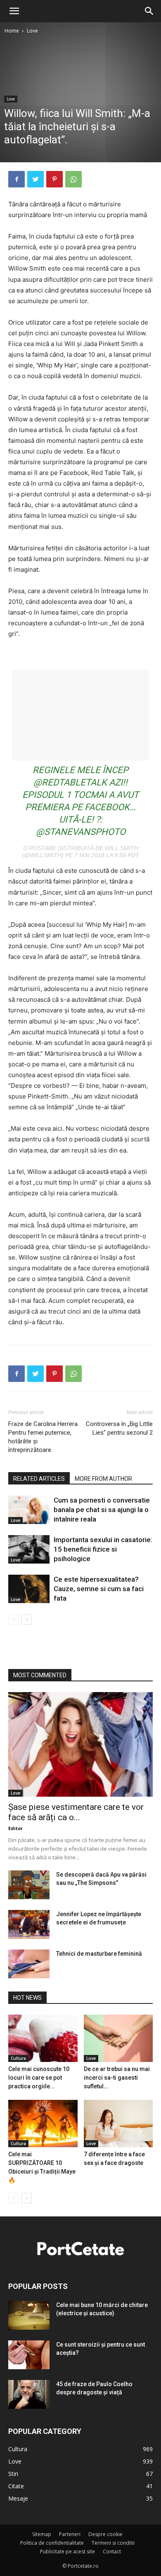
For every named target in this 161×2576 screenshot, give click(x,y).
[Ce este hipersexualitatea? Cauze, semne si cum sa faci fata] (29, 1589)
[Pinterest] (54, 179)
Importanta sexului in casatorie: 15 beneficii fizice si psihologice (103, 1549)
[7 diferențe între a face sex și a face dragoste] (118, 2124)
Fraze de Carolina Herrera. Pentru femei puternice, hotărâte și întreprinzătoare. (44, 1437)
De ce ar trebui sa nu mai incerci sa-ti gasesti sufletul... (117, 2078)
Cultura (18, 2058)
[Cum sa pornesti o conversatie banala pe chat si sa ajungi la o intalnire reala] (29, 1510)
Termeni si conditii (113, 2543)
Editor (15, 1828)
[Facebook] (17, 179)
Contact (112, 2551)
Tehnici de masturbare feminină (99, 1954)
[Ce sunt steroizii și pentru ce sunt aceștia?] (29, 2355)
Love (32, 31)
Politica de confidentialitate (52, 2543)
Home (12, 31)
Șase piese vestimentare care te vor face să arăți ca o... (76, 1812)
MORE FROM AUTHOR (103, 1479)
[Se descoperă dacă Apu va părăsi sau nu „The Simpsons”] (29, 1885)
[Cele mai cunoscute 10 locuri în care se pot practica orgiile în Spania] (43, 2038)
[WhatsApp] (73, 179)
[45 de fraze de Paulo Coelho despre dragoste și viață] (29, 2394)
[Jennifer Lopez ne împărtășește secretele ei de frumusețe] (29, 1924)
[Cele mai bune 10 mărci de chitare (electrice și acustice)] (29, 2315)
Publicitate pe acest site (67, 2551)
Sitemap (42, 2534)
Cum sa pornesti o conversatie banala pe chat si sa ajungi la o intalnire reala (102, 1510)
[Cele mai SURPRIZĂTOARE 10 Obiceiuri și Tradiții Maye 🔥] (43, 2124)
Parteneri (70, 2534)
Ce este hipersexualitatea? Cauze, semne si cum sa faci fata (99, 1589)
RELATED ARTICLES (39, 1479)
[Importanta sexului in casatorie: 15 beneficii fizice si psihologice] (29, 1549)
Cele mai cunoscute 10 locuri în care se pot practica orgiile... (39, 2078)
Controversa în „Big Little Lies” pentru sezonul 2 (119, 1428)
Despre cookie (105, 2534)
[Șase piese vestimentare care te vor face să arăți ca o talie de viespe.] (80, 1744)
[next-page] (27, 1619)
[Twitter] (36, 179)
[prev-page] (13, 1619)
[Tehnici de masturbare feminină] (29, 1964)
